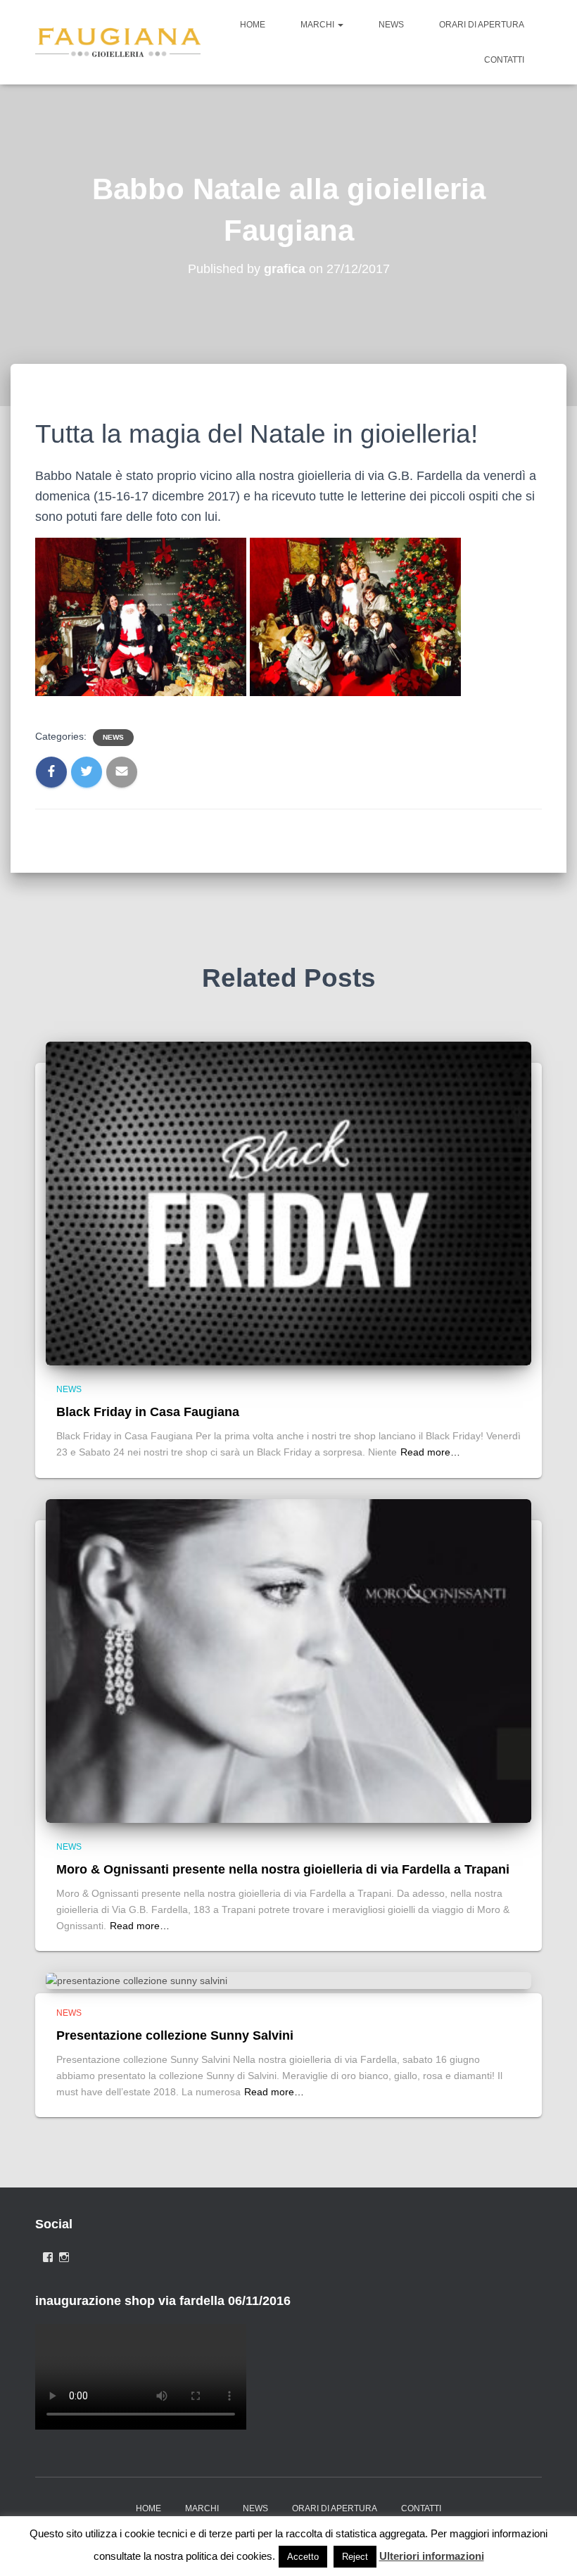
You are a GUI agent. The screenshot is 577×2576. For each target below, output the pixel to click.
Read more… (430, 1452)
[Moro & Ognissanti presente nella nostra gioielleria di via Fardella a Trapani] (288, 1660)
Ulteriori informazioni (432, 2556)
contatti (504, 60)
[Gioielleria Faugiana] (118, 42)
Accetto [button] (303, 2557)
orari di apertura (482, 25)
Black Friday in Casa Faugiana (148, 1412)
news (391, 25)
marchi (318, 25)
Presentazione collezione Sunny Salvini (175, 2035)
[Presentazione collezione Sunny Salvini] (137, 1980)
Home (253, 25)
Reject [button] (355, 2557)
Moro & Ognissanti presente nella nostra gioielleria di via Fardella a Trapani (283, 1869)
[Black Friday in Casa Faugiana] (288, 1203)
